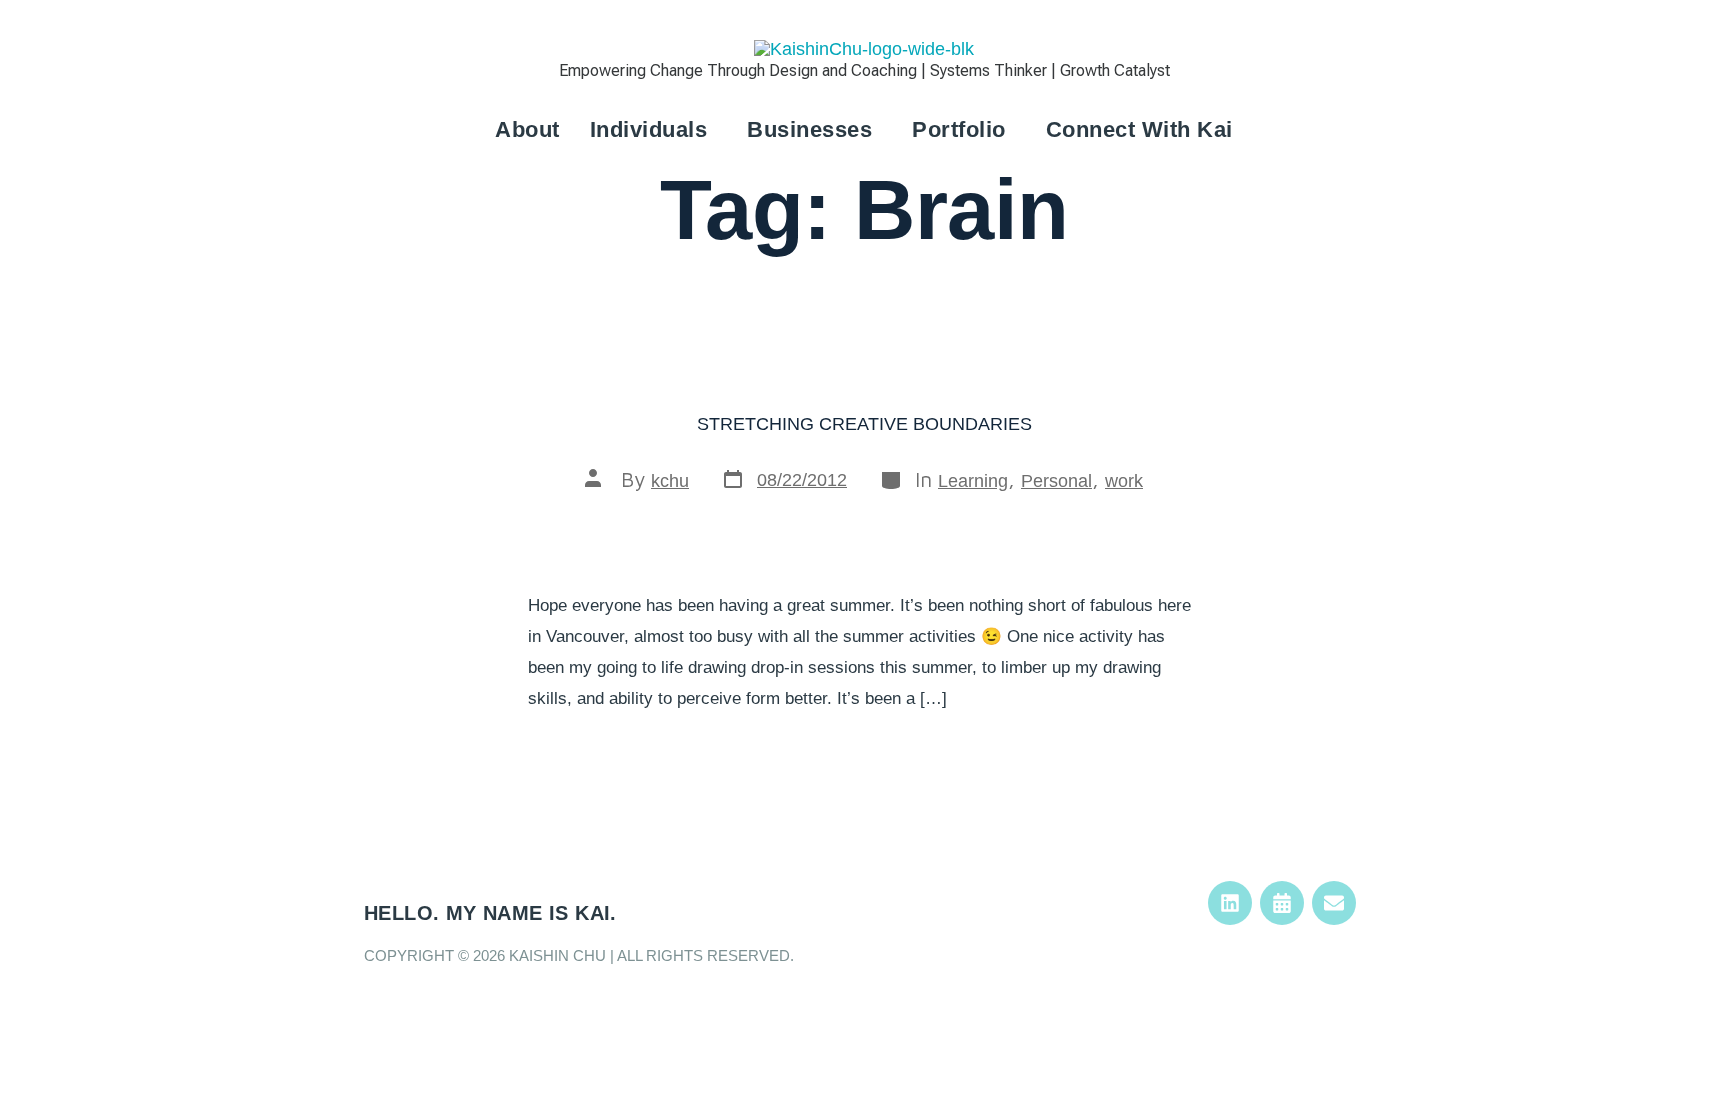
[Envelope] (1334, 903)
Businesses (809, 129)
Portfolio (959, 129)
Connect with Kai (1139, 129)
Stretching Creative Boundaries (864, 424)
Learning (973, 481)
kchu (670, 481)
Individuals (649, 129)
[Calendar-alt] (1282, 903)
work (1124, 481)
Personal (1056, 481)
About (527, 129)
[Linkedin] (1230, 903)
